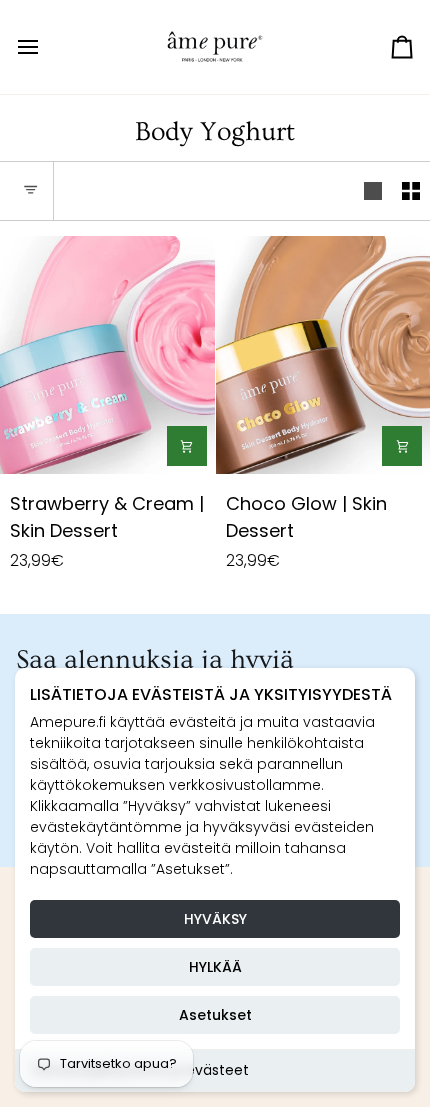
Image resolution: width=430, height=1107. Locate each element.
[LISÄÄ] (187, 446)
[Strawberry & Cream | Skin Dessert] (107, 355)
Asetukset (215, 1015)
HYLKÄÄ (215, 967)
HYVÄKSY (215, 919)
